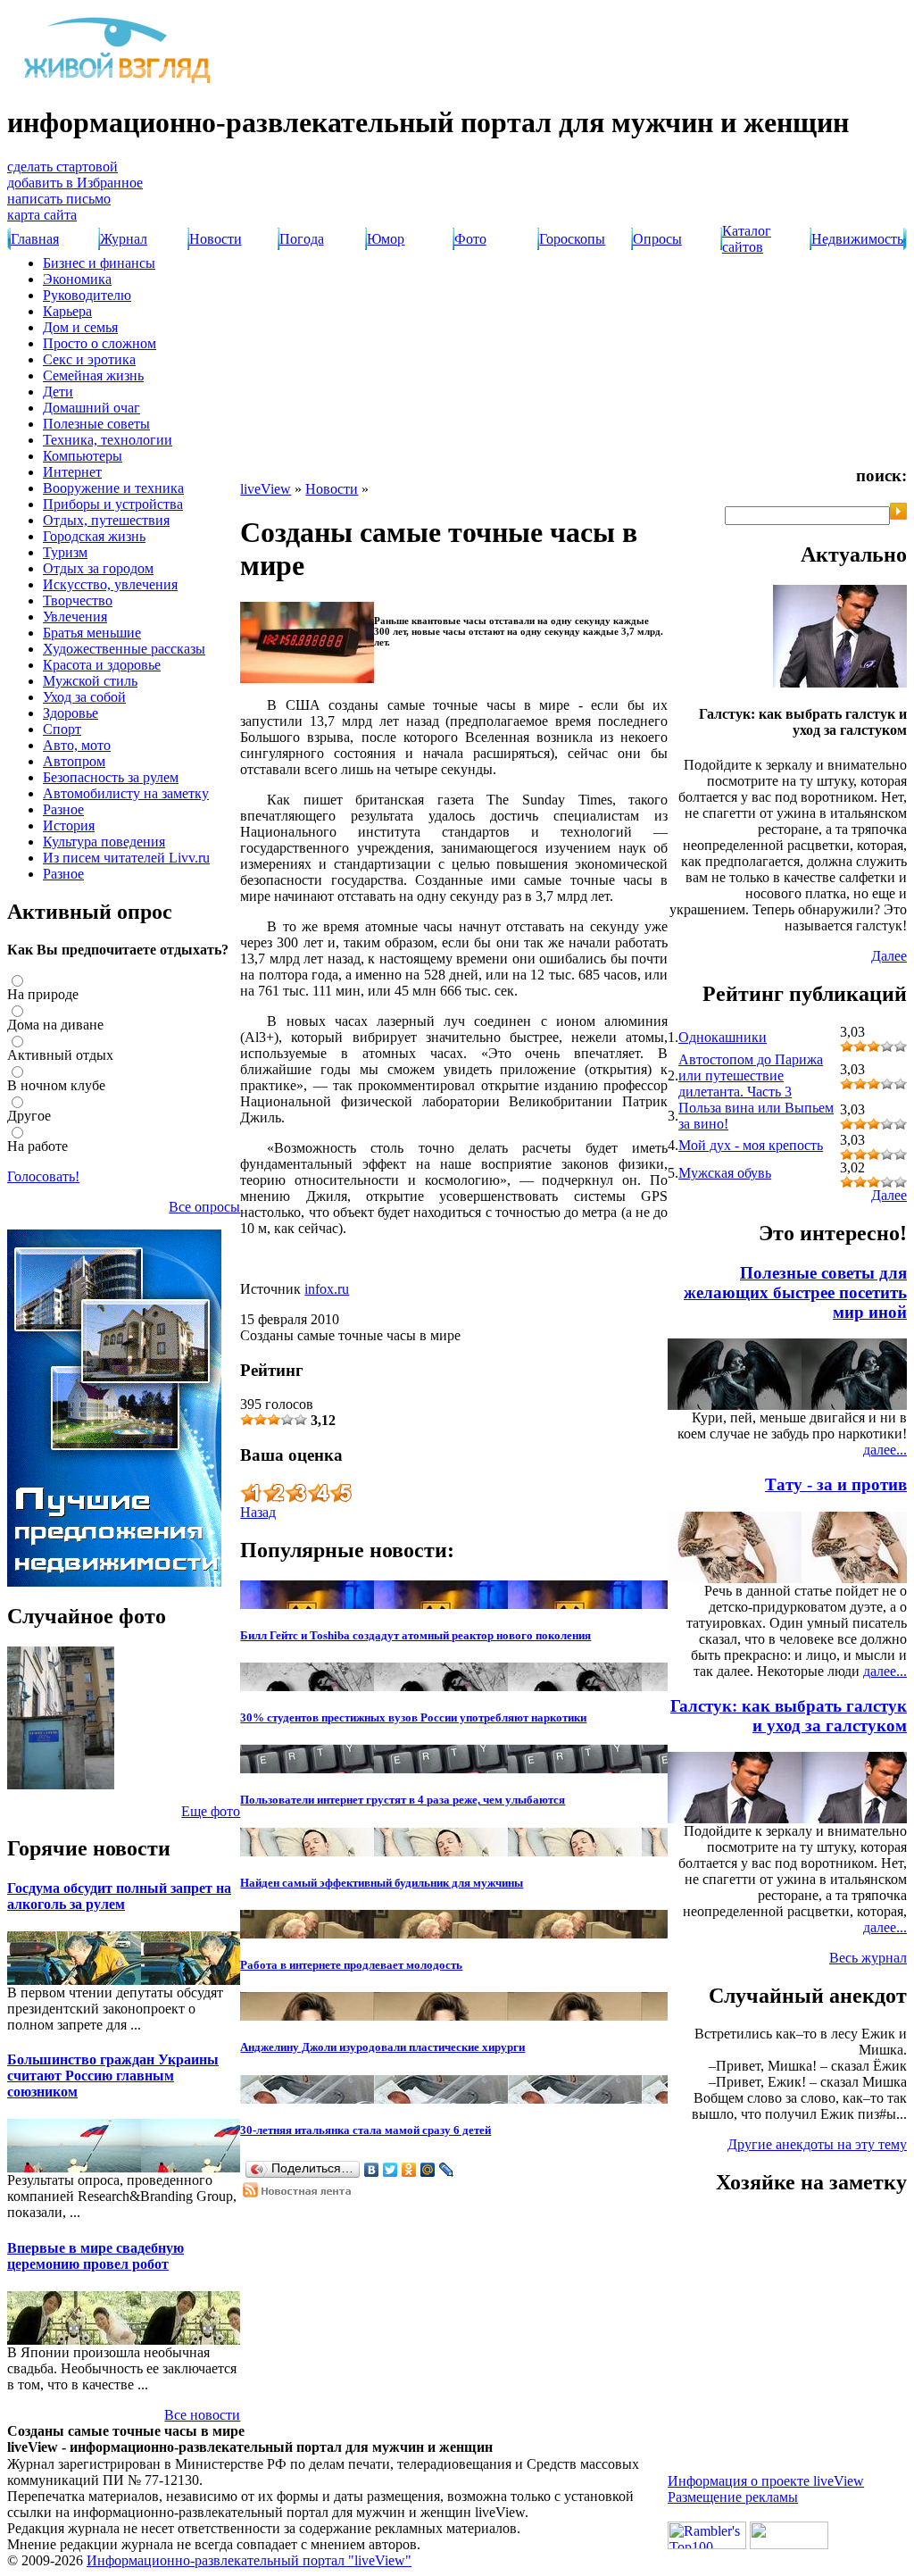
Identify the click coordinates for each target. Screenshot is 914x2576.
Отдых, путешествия (106, 520)
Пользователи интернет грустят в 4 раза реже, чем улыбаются (403, 1800)
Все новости (202, 2415)
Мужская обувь (725, 1173)
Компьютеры (83, 456)
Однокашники (723, 1037)
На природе (43, 994)
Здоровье (71, 713)
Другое (29, 1116)
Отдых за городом (98, 568)
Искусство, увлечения (110, 584)
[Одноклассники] (409, 2170)
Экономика (77, 279)
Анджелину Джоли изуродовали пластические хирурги (382, 2047)
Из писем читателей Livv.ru (126, 858)
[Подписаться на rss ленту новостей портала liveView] (301, 2193)
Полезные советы (96, 424)
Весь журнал (868, 1958)
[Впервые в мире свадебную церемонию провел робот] (34, 2340)
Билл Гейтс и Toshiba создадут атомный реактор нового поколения (415, 1635)
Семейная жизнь (93, 375)
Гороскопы (572, 239)
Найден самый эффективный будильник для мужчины (382, 1883)
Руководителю (87, 295)
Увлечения (75, 617)
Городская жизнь (94, 536)
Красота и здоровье (102, 665)
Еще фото (211, 1811)
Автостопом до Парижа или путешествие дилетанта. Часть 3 (751, 1075)
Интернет (72, 472)
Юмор (386, 239)
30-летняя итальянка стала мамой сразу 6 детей (366, 2130)
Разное (63, 809)
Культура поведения (104, 842)
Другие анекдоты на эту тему (817, 2144)
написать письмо (59, 199)
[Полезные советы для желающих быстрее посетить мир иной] (871, 1405)
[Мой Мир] (428, 2170)
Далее (889, 956)
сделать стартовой (62, 167)
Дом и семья (80, 327)
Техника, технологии (108, 440)
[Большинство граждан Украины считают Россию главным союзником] (34, 2168)
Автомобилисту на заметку (126, 793)
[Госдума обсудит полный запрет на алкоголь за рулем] (34, 1980)
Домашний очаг (91, 408)
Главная (35, 239)
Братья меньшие (92, 633)
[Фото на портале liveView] (61, 1784)
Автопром (74, 761)
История (69, 825)
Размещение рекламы (733, 2497)
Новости (216, 239)
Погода (302, 239)
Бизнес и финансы (99, 263)
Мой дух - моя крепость (751, 1145)
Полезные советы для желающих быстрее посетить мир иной (795, 1292)
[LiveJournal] (447, 2170)
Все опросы (204, 1207)
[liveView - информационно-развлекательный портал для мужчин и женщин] (119, 83)
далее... (885, 1450)
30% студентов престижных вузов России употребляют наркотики (413, 1717)
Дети (58, 392)
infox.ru (327, 1289)
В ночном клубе (56, 1085)
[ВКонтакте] (372, 2170)
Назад (258, 1512)
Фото (470, 239)
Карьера (67, 311)
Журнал (124, 239)
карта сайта (42, 215)
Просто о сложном (100, 343)
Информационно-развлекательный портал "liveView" (249, 2560)
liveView (266, 489)
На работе (37, 1146)
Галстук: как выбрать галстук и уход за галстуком (789, 1716)
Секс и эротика (89, 359)
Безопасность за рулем (111, 777)
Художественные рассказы (124, 649)
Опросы (657, 239)
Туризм (65, 552)
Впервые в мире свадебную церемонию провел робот (96, 2256)
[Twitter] (391, 2170)
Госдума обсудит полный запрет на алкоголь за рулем (119, 1896)
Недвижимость (857, 239)
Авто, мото (77, 745)
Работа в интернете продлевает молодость (351, 1965)
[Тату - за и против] (871, 1578)
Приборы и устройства (113, 504)
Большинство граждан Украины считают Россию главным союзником (113, 2076)
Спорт (62, 729)
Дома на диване (55, 1025)
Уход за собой (84, 697)
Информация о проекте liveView (766, 2481)
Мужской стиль (90, 681)
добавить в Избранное (75, 183)
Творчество (78, 600)
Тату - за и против (836, 1484)
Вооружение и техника (113, 488)
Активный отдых (60, 1055)
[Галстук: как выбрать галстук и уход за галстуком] (840, 683)
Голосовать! (43, 1176)
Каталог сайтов (747, 239)
